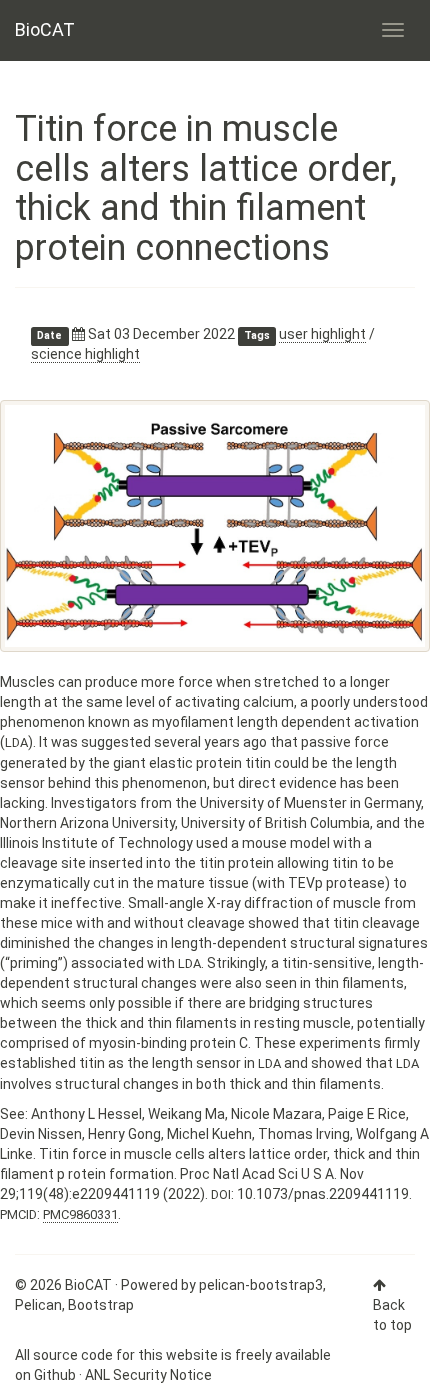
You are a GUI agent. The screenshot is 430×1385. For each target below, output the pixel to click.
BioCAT (45, 29)
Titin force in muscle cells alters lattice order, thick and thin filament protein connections (206, 188)
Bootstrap (101, 1305)
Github (55, 1375)
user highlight (322, 334)
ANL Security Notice (148, 1375)
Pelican (38, 1305)
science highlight (85, 354)
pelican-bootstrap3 (261, 1285)
